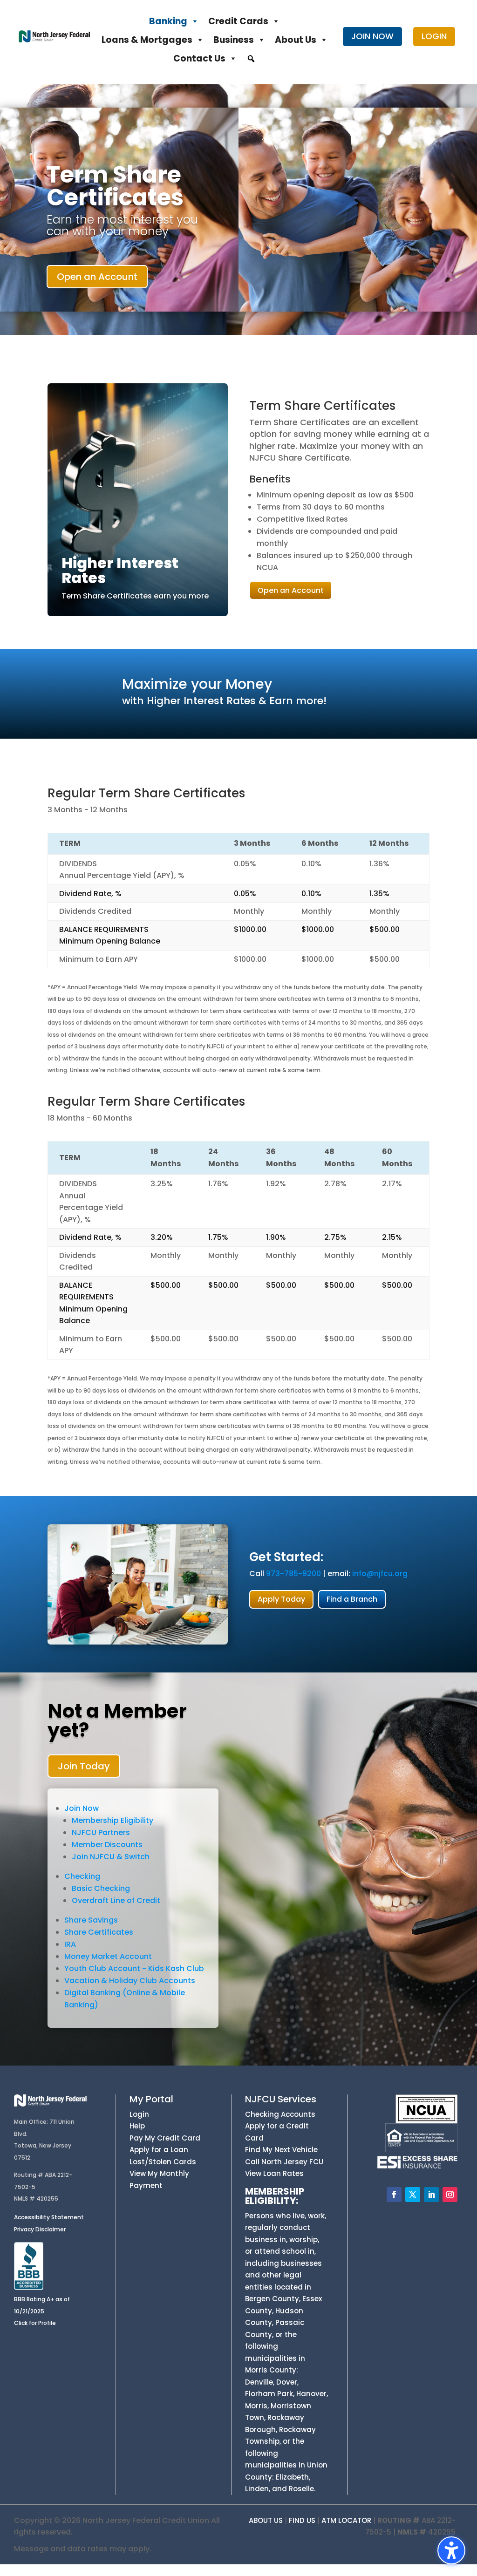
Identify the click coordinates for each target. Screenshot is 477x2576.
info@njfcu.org (380, 1573)
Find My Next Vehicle (281, 2150)
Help (137, 2126)
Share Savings (91, 1920)
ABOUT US (266, 2520)
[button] (251, 59)
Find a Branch (352, 1599)
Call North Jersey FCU (284, 2162)
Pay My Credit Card (165, 2138)
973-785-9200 (293, 1573)
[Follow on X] (413, 2195)
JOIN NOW (372, 36)
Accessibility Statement (49, 2217)
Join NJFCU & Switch (111, 1857)
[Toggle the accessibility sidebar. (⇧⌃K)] (451, 2550)
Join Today (84, 1766)
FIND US (302, 2520)
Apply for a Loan (159, 2150)
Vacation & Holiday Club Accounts (130, 1981)
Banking (168, 21)
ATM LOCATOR (346, 2520)
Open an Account (97, 277)
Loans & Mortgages (147, 40)
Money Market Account (108, 1956)
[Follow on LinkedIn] (431, 2195)
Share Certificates (99, 1932)
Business (234, 40)
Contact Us (199, 58)
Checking (82, 1876)
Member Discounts (107, 1845)
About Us (296, 40)
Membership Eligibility (112, 1820)
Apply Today (281, 1599)
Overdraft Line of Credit (116, 1900)
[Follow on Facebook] (394, 2195)
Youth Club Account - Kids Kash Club (134, 1968)
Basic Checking (101, 1888)
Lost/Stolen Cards (163, 2162)
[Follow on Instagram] (450, 2195)
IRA (70, 1944)
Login (139, 2114)
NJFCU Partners (101, 1832)
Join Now (82, 1808)
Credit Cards (238, 21)
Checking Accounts (280, 2114)
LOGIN (434, 36)
